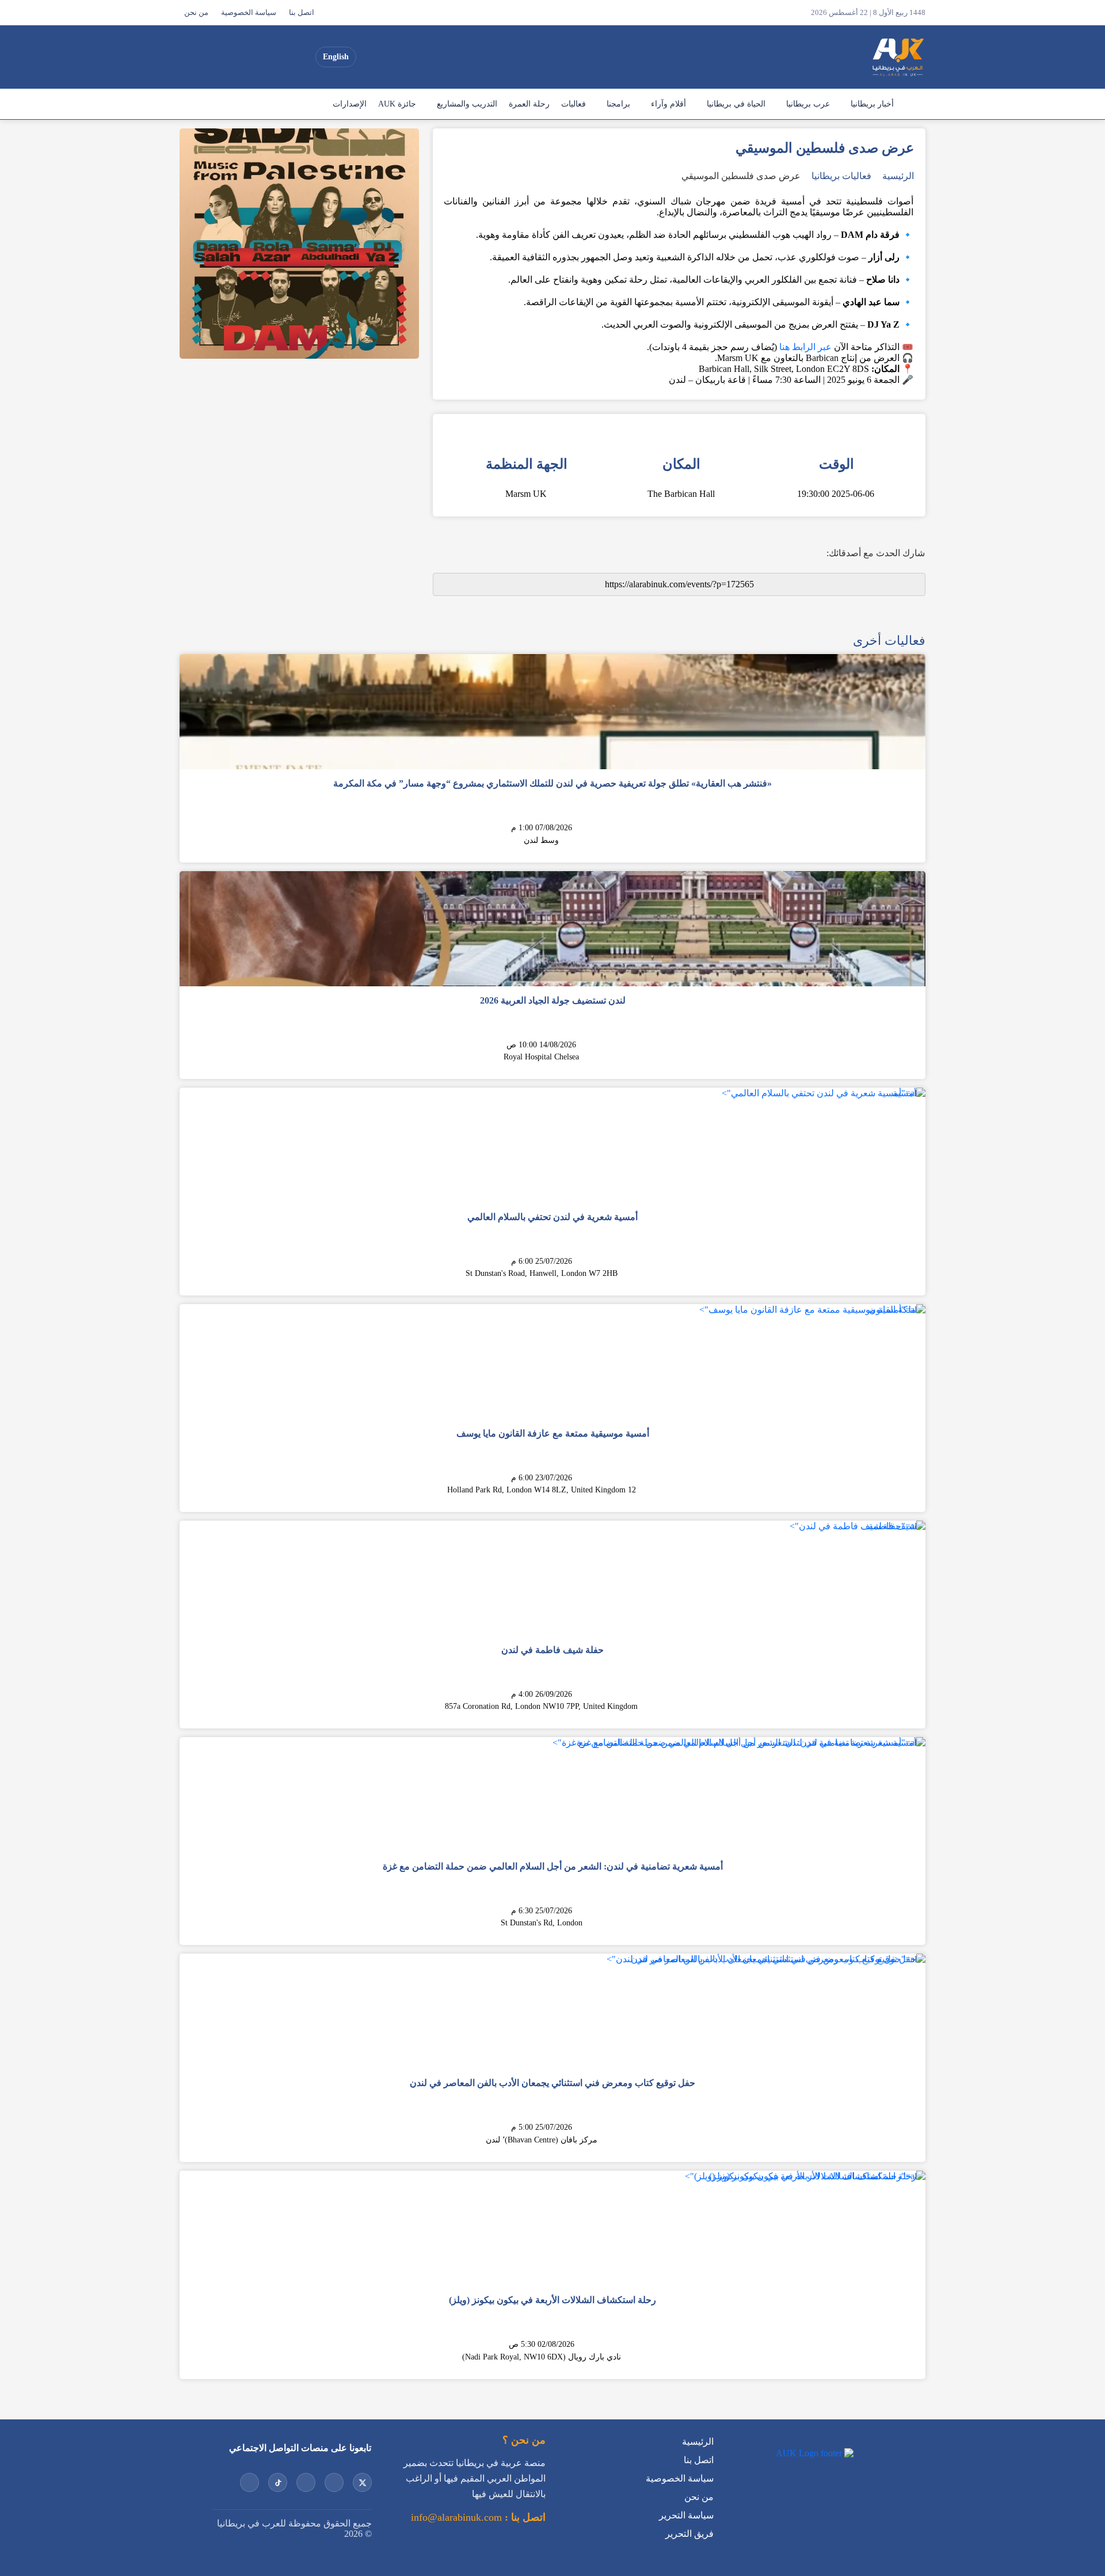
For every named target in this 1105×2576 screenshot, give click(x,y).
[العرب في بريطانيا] (897, 57)
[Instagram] (260, 57)
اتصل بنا (302, 13)
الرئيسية (912, 104)
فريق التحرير (689, 2534)
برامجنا (618, 104)
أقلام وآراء (668, 104)
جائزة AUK (397, 104)
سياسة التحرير (686, 2515)
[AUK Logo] (813, 2453)
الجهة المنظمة (527, 464)
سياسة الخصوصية (249, 13)
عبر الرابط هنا (805, 347)
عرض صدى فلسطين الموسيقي (741, 176)
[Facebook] (218, 57)
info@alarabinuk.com (456, 2517)
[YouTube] (280, 57)
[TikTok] (239, 57)
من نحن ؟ (524, 2440)
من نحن (196, 13)
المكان (681, 464)
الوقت (837, 464)
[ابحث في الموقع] (192, 57)
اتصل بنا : (524, 2517)
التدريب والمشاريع (467, 104)
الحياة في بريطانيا (736, 104)
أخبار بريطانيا (872, 104)
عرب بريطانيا (808, 104)
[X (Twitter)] (301, 57)
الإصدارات (350, 104)
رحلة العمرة (529, 104)
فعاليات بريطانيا (841, 176)
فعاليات (574, 104)
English (336, 57)
